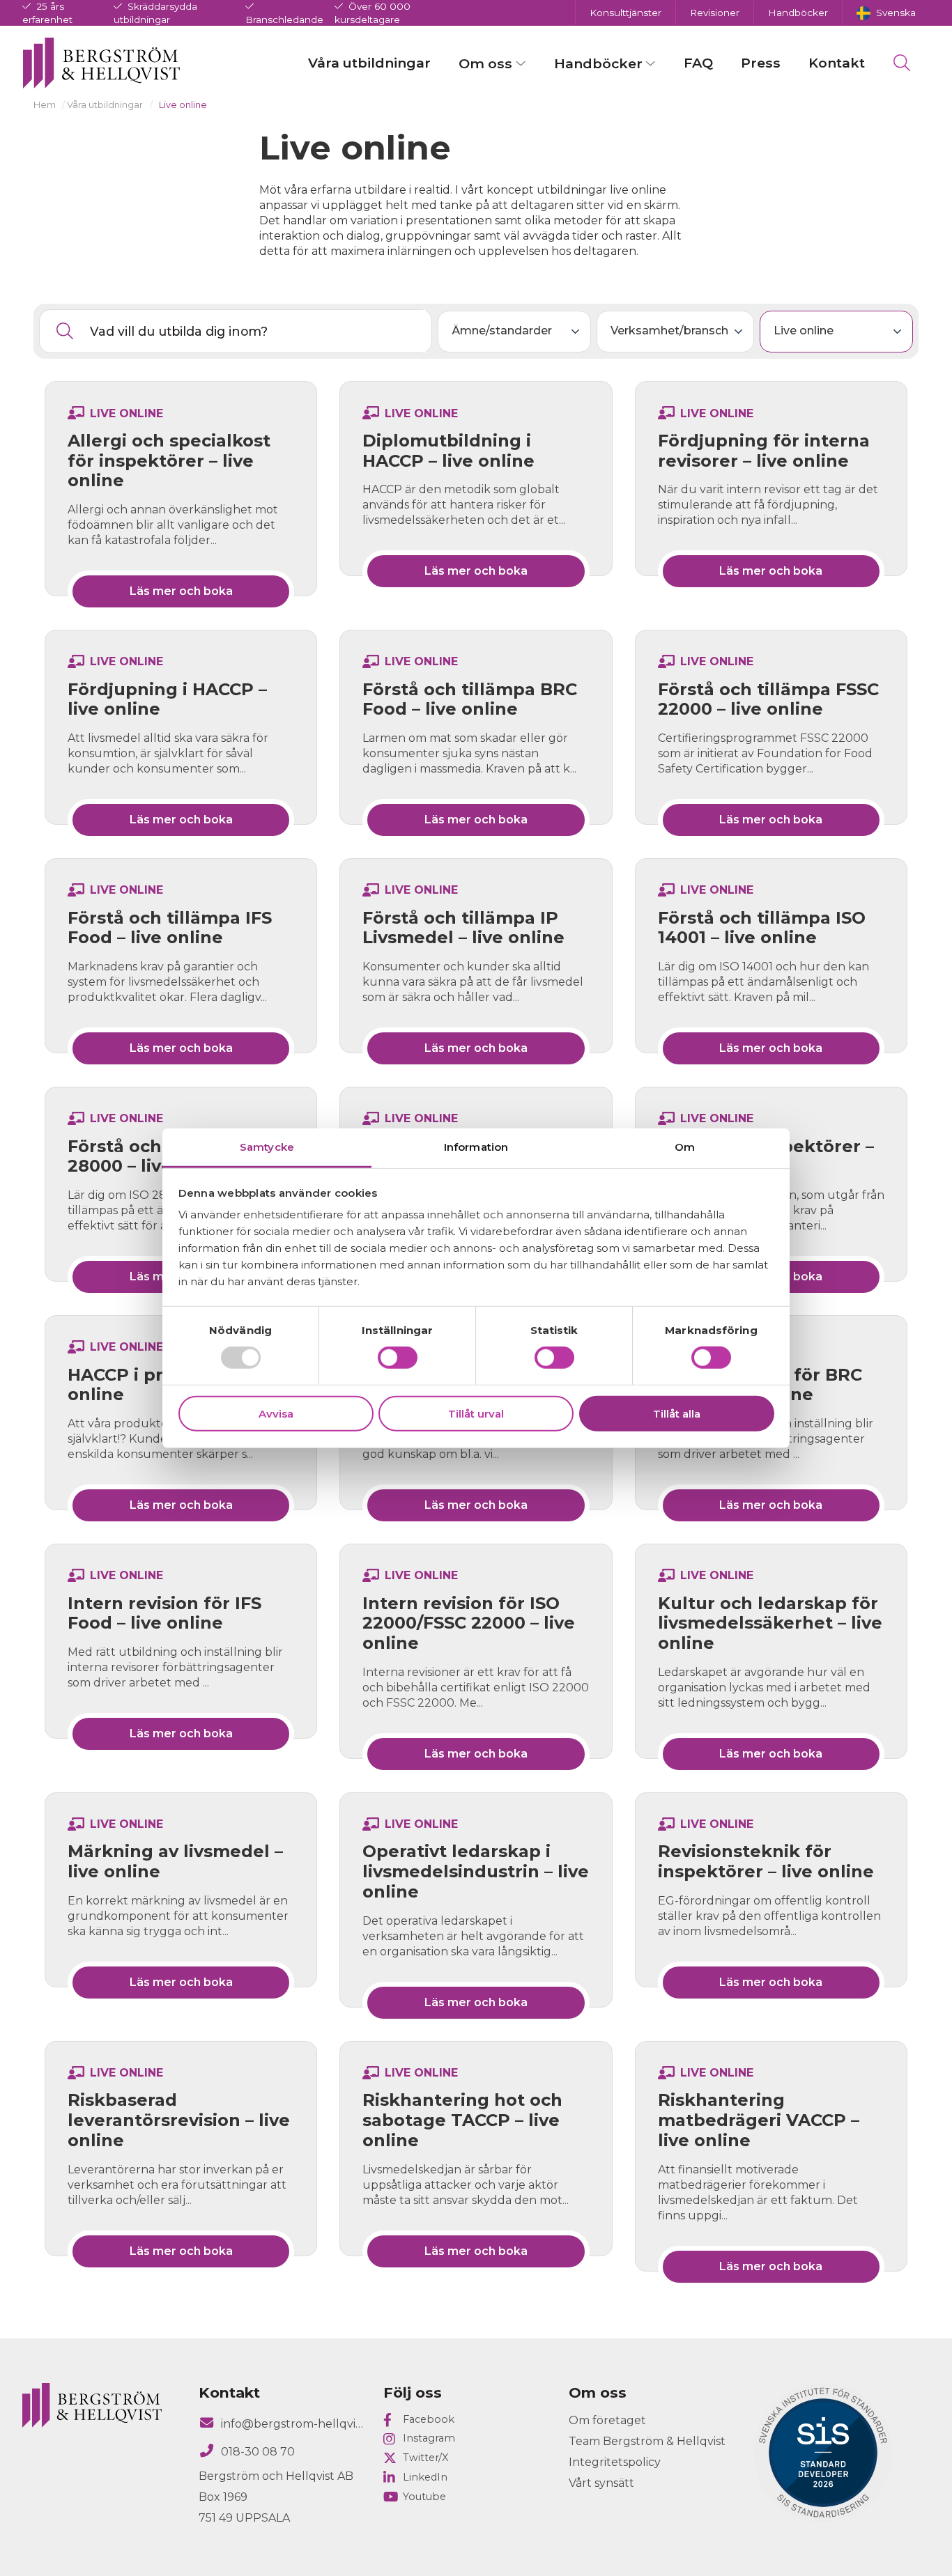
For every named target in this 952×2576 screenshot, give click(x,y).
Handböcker (798, 13)
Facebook (429, 2419)
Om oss (485, 63)
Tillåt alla (677, 1414)
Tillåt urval (476, 1414)
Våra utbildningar (369, 63)
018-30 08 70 (258, 2452)
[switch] (398, 1358)
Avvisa (276, 1414)
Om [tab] (685, 1147)
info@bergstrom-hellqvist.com (294, 2424)
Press (761, 63)
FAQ (698, 63)
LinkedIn (425, 2477)
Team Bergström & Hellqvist (647, 2441)
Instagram (429, 2438)
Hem (45, 105)
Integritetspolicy (615, 2462)
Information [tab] (476, 1147)
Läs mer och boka (181, 591)
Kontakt (837, 63)
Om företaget (607, 2420)
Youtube (424, 2497)
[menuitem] (886, 13)
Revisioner (715, 13)
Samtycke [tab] (267, 1147)
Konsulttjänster (625, 13)
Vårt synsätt (601, 2483)
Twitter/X (425, 2458)
